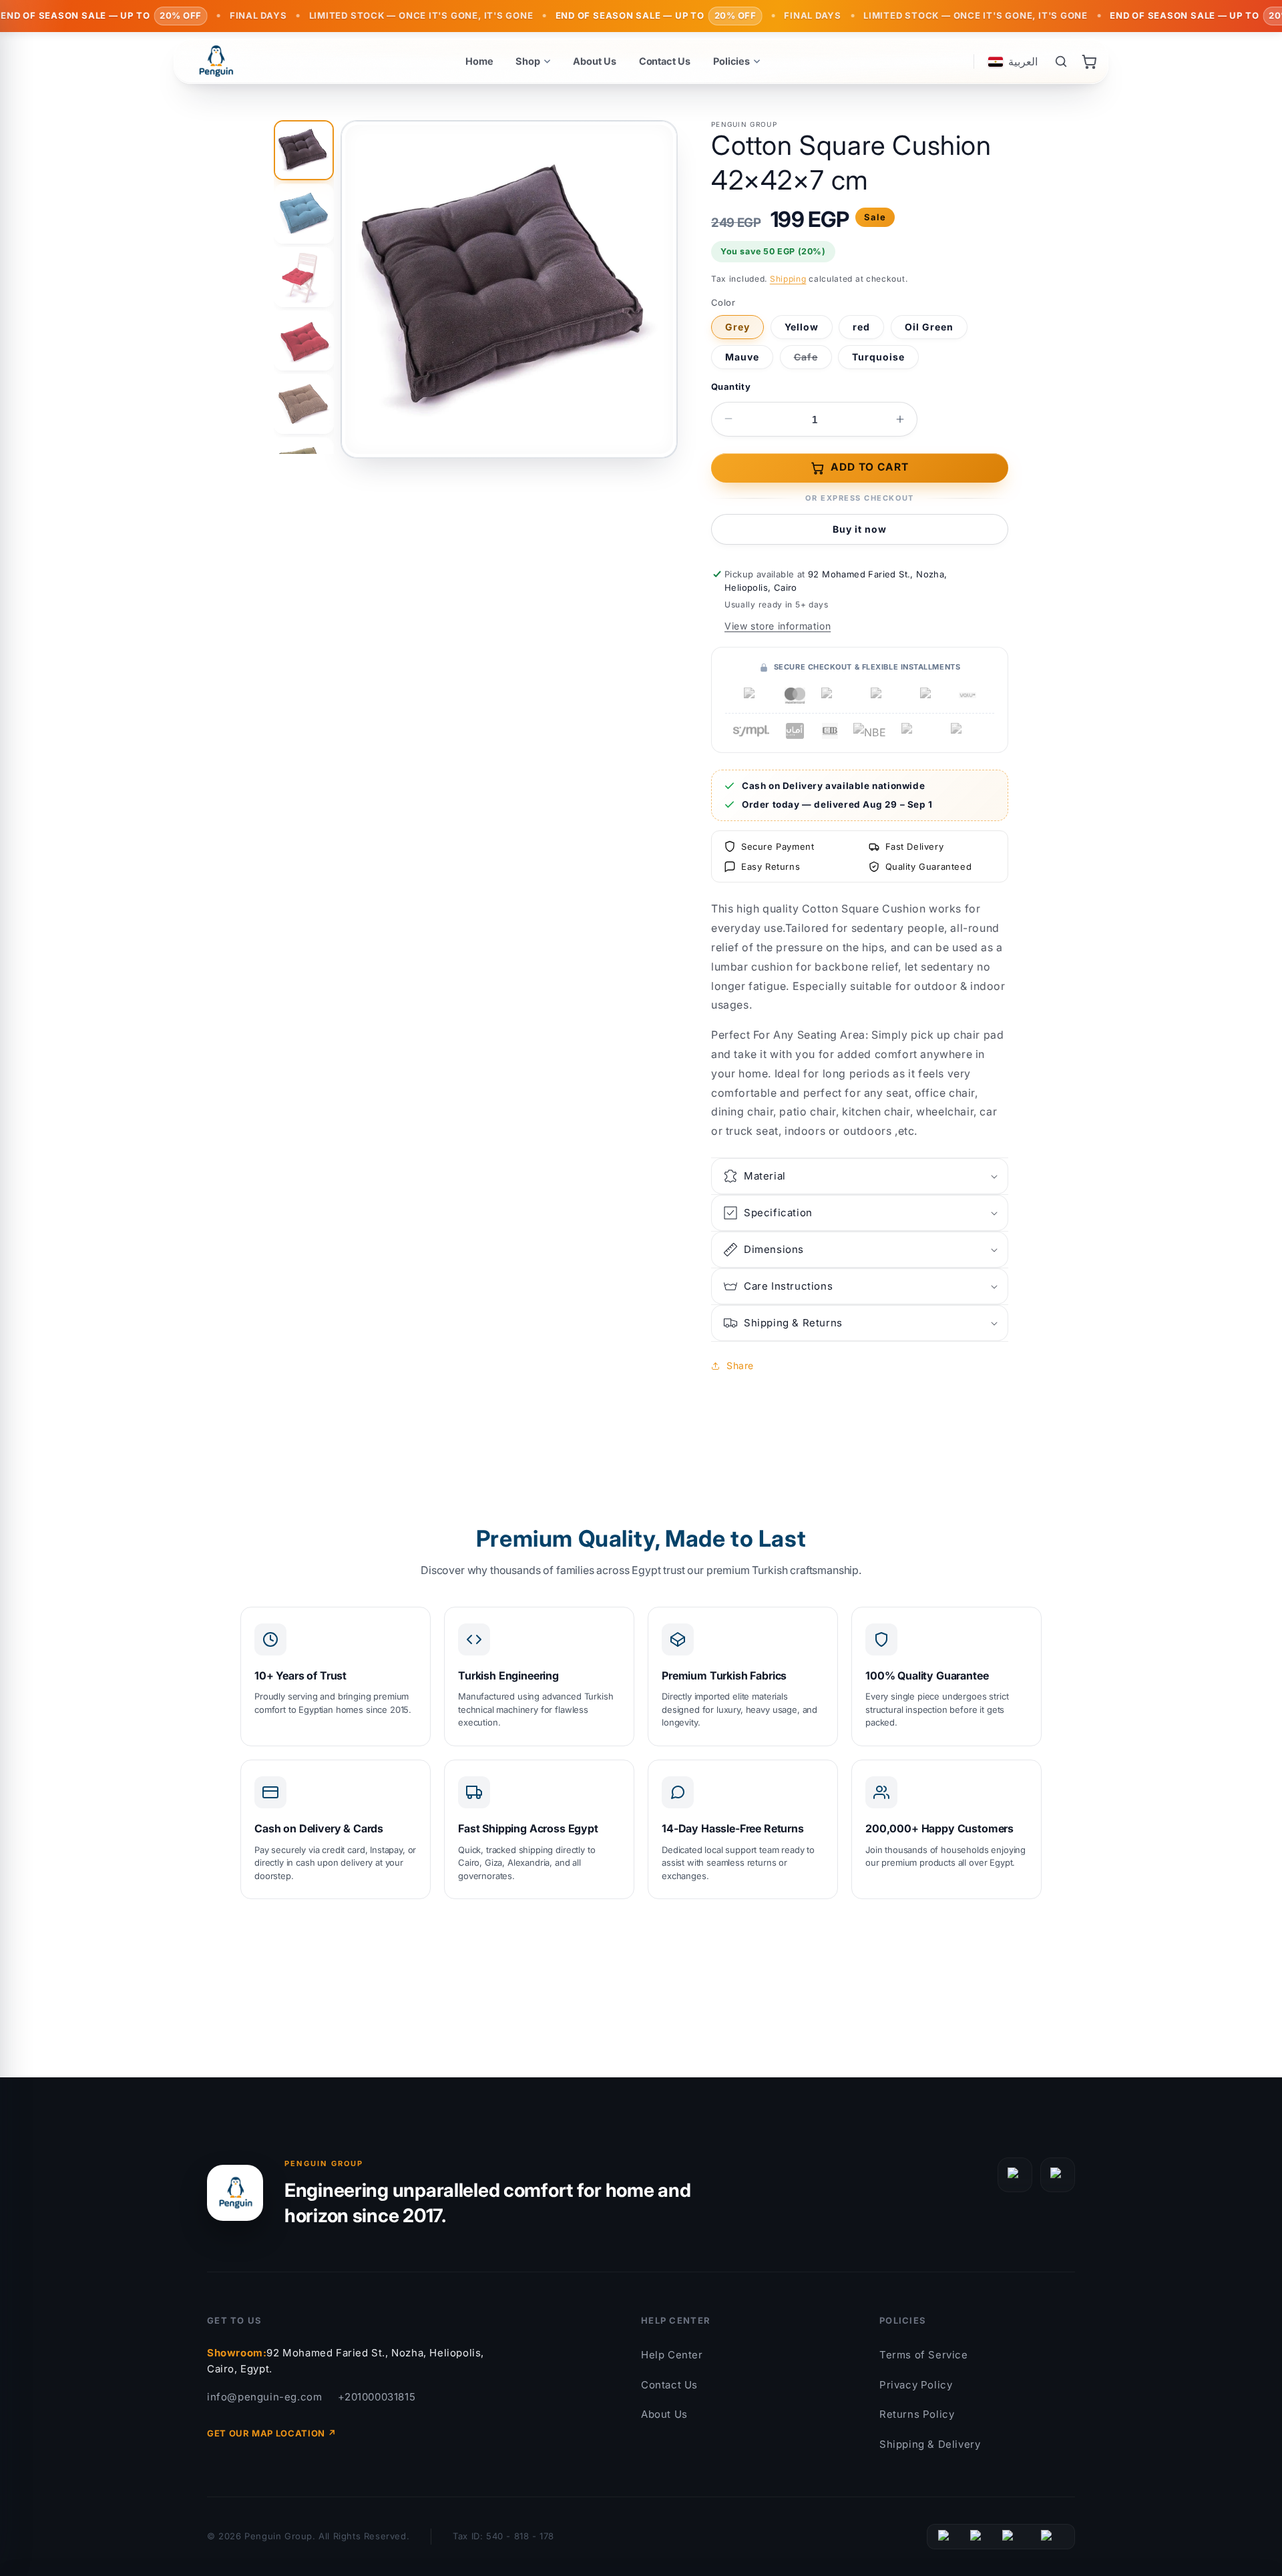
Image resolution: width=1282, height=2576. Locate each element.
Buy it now (860, 529)
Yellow (802, 327)
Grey (737, 327)
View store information (778, 626)
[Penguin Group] (216, 61)
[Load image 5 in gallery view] (304, 404)
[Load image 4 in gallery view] (304, 340)
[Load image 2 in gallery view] (304, 214)
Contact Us (669, 2385)
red (861, 327)
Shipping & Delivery (930, 2444)
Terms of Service (924, 2355)
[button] (860, 1176)
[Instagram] (1058, 2175)
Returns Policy (917, 2414)
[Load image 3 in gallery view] (304, 277)
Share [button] (740, 1365)
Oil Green (929, 327)
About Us (664, 2414)
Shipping (788, 279)
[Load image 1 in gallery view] (304, 150)
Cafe (813, 360)
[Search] (1061, 61)
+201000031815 (377, 2397)
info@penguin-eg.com (264, 2397)
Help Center (672, 2355)
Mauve (742, 357)
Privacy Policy (916, 2385)
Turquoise (878, 357)
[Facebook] (1015, 2175)
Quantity (731, 387)
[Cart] (1089, 61)
